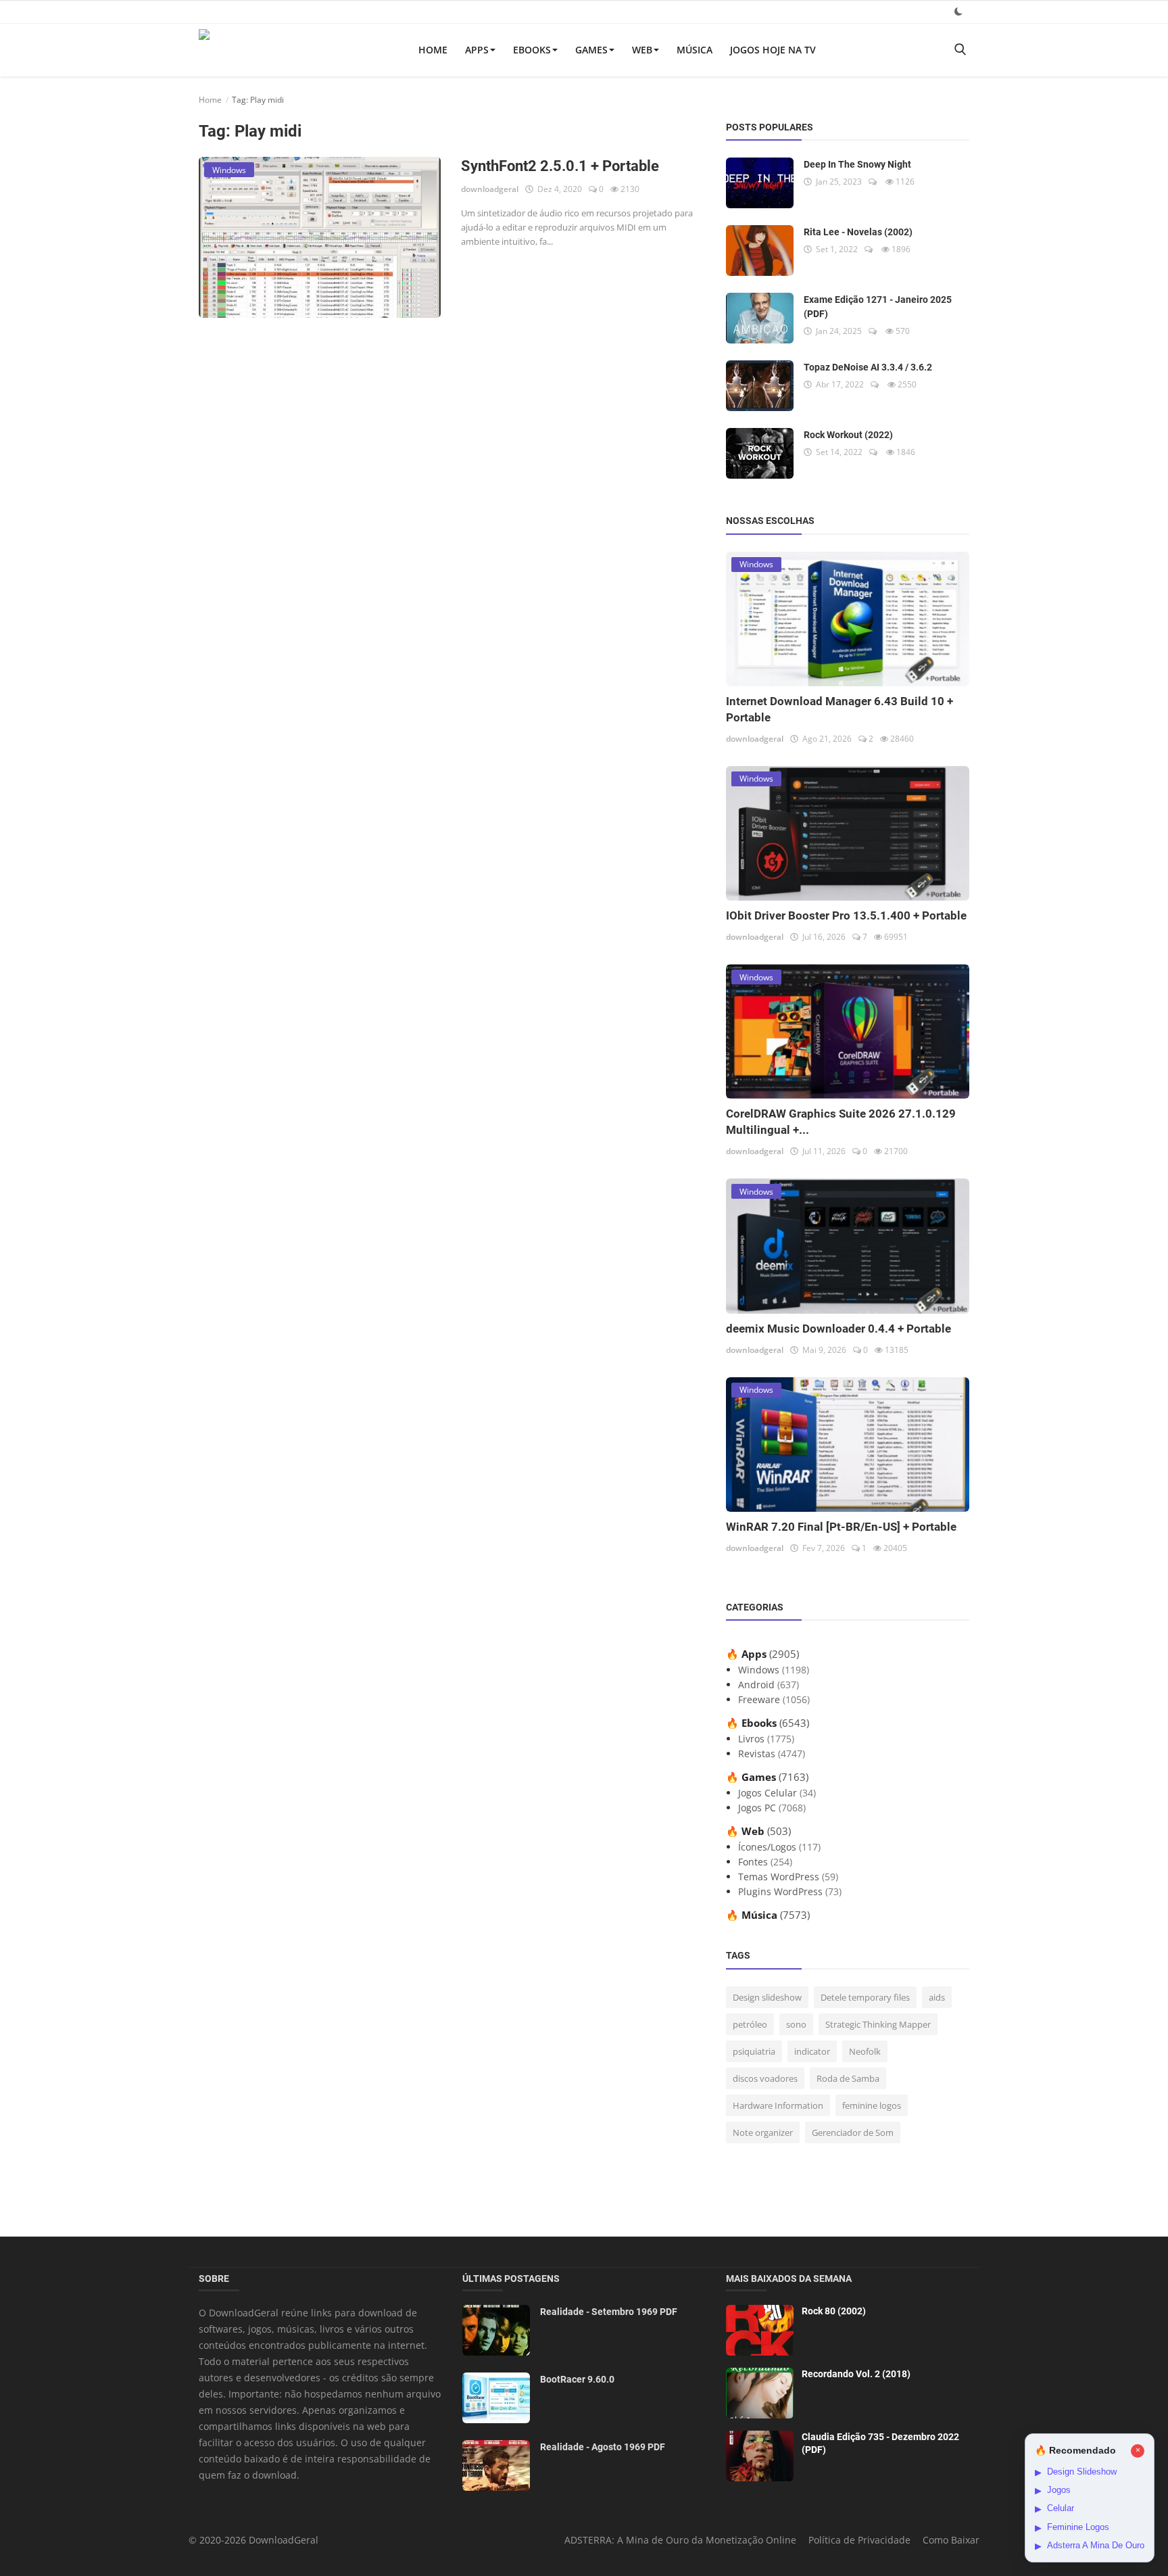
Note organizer (763, 2132)
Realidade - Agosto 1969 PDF (603, 2447)
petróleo (750, 2024)
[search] (960, 50)
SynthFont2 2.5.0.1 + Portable (560, 166)
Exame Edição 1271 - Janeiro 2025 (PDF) (878, 307)
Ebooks (532, 50)
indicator (812, 2051)
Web (642, 50)
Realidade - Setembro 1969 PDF (609, 2312)
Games (591, 50)
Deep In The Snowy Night (857, 164)
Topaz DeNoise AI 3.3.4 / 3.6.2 (868, 367)
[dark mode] (958, 11)
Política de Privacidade (859, 2540)
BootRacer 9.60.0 (577, 2379)
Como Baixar (951, 2540)
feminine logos (872, 2105)
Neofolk (865, 2051)
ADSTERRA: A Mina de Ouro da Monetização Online (680, 2540)
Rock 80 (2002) (834, 2311)
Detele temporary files (865, 1997)
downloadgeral (490, 189)
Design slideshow (767, 1997)
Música (695, 50)
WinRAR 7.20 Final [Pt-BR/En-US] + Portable (841, 1527)
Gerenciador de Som (853, 2132)
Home (433, 50)
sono (796, 2024)
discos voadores (765, 2078)
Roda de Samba (848, 2078)
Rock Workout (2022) (848, 435)
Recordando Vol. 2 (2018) (856, 2374)
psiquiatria (754, 2051)
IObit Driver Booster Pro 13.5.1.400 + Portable (846, 915)
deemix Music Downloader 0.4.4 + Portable (838, 1329)
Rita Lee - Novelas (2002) (858, 232)
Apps (477, 50)
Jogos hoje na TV (773, 50)
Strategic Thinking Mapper (878, 2024)
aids (937, 1997)
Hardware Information (778, 2105)
